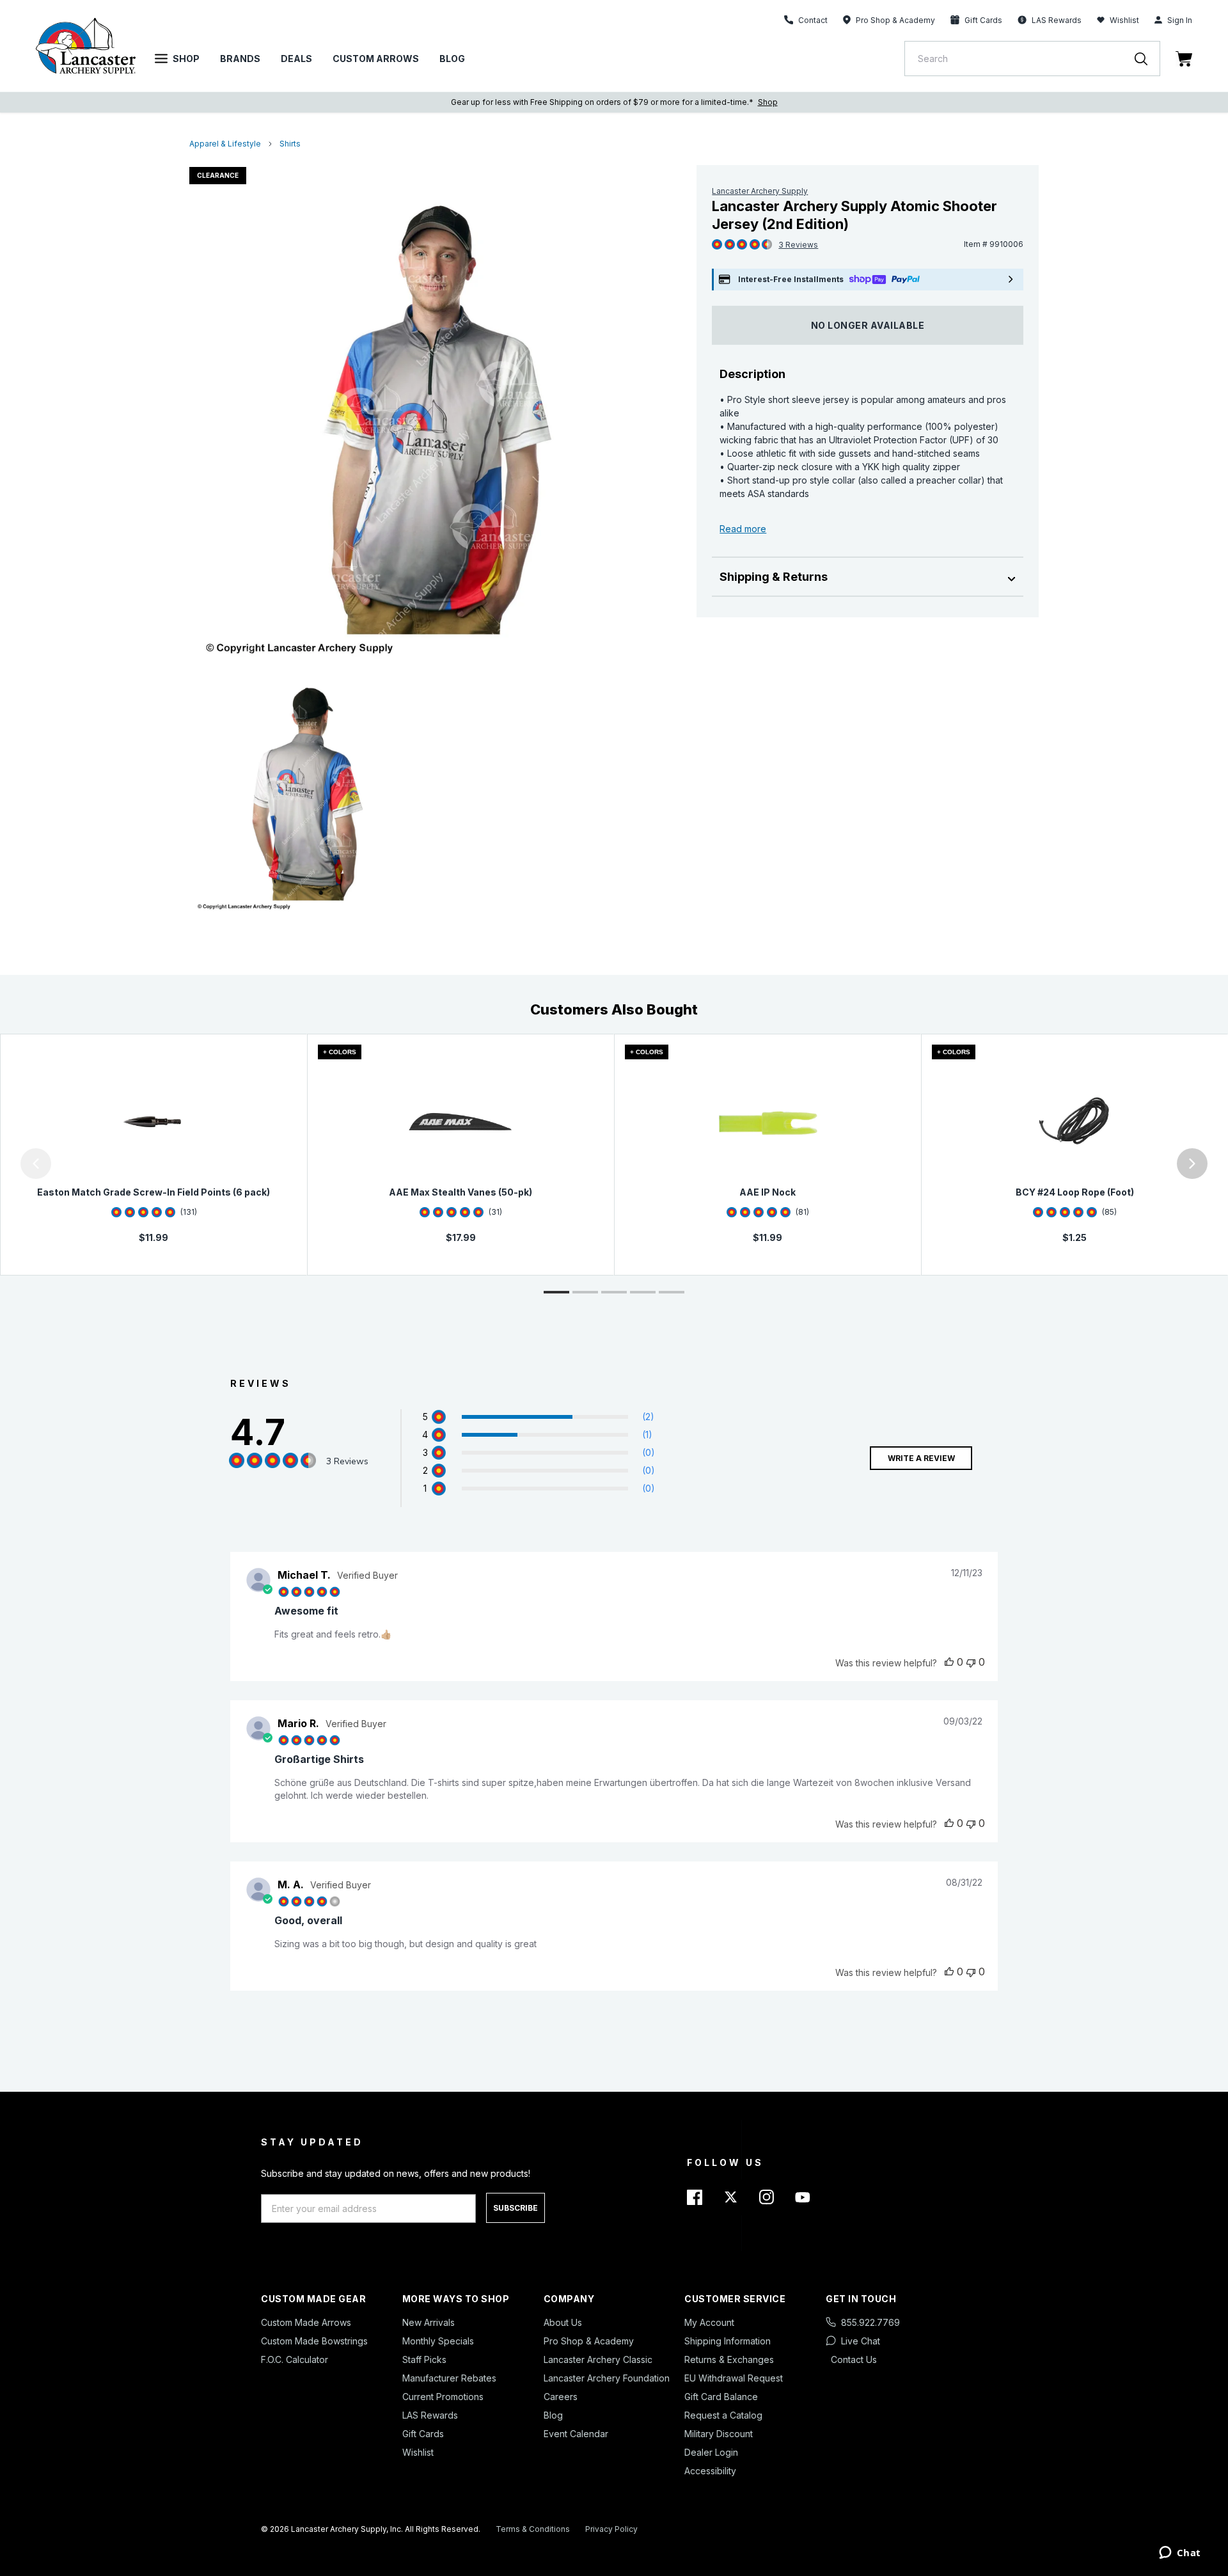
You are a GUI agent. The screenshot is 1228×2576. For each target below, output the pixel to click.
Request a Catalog (723, 2415)
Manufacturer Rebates (449, 2378)
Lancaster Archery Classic (598, 2359)
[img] (717, 245)
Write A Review (921, 1458)
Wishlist (1124, 20)
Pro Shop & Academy (589, 2341)
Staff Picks (424, 2359)
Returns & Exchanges (729, 2359)
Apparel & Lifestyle (225, 144)
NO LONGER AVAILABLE (868, 325)
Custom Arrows (376, 59)
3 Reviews (798, 245)
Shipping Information (728, 2341)
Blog (452, 59)
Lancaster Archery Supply (760, 191)
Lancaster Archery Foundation (607, 2378)
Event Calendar (576, 2434)
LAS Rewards (430, 2415)
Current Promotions (443, 2397)
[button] (3, 1164)
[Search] (1147, 59)
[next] (1192, 1164)
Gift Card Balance (721, 2397)
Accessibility (710, 2471)
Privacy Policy (611, 2529)
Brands (240, 59)
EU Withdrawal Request (734, 2378)
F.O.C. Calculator (295, 2359)
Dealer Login (711, 2452)
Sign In (1180, 20)
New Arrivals (429, 2322)
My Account (709, 2322)
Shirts (290, 144)
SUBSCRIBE (516, 2208)
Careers (561, 2397)
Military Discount (719, 2434)
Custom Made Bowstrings (314, 2341)
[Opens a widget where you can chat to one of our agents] (1180, 2554)
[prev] (36, 1164)
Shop (186, 59)
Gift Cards (423, 2434)
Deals (296, 59)
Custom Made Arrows (306, 2322)
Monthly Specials (438, 2341)
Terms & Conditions (533, 2529)
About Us (563, 2322)
